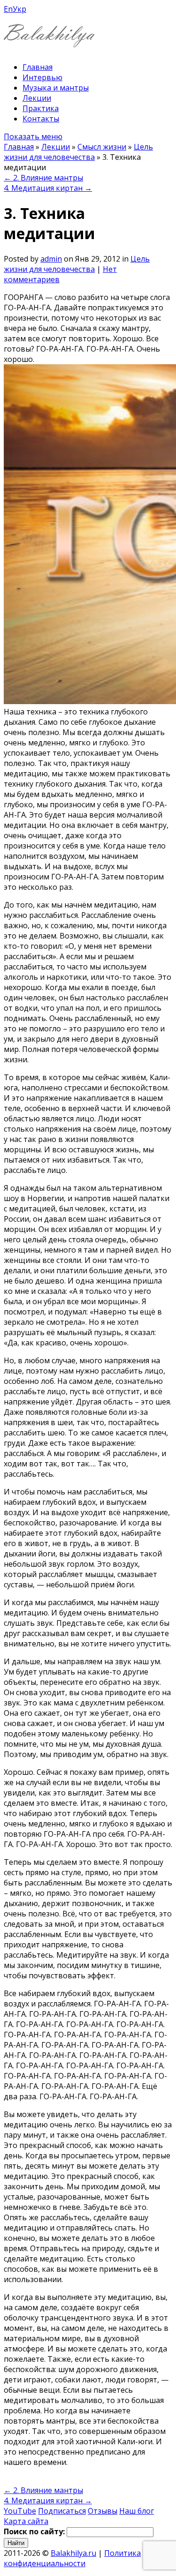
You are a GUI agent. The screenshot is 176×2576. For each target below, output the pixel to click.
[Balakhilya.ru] (49, 41)
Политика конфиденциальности (72, 2558)
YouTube (20, 2511)
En (8, 9)
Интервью (42, 77)
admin (51, 259)
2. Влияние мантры (43, 178)
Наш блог (137, 2511)
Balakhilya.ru (73, 2553)
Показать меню (33, 136)
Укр (19, 9)
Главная (38, 67)
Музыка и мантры (56, 88)
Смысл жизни (102, 147)
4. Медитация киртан (48, 188)
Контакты (41, 119)
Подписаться (62, 2511)
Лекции (37, 98)
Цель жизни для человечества (78, 152)
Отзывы (103, 2511)
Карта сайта (26, 2521)
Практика (41, 108)
